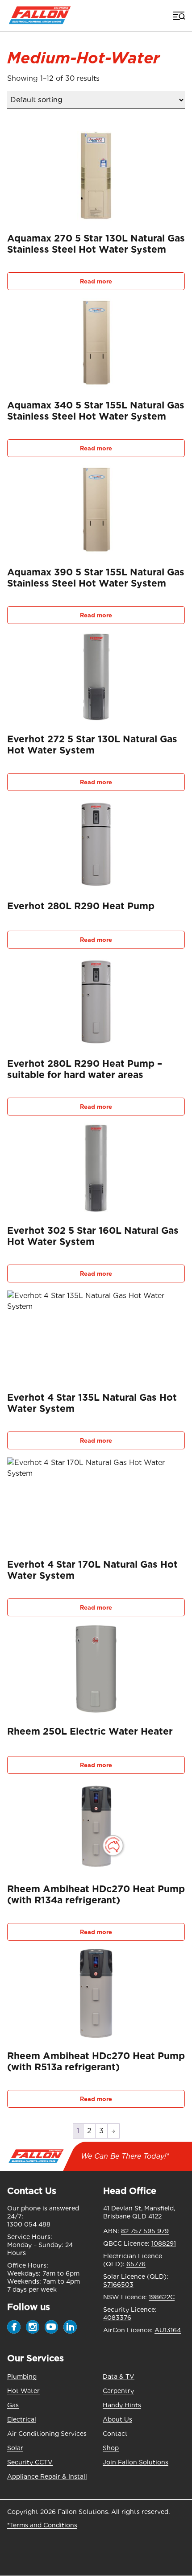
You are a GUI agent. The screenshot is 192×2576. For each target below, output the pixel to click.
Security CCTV (30, 2462)
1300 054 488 (29, 2224)
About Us (117, 2419)
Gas (13, 2405)
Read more (96, 281)
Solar (15, 2448)
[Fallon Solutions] (40, 16)
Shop (111, 2448)
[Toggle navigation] (178, 16)
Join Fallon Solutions (136, 2462)
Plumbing (22, 2376)
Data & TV (119, 2376)
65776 (136, 2264)
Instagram (33, 2327)
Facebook (14, 2327)
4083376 (117, 2318)
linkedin (70, 2327)
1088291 (164, 2243)
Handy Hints (122, 2405)
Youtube (51, 2327)
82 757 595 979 (145, 2231)
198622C (162, 2297)
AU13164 (168, 2330)
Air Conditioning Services (47, 2434)
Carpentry (118, 2391)
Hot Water (23, 2391)
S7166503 (118, 2285)
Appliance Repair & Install (47, 2476)
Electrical (22, 2419)
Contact (115, 2434)
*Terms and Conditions (42, 2525)
